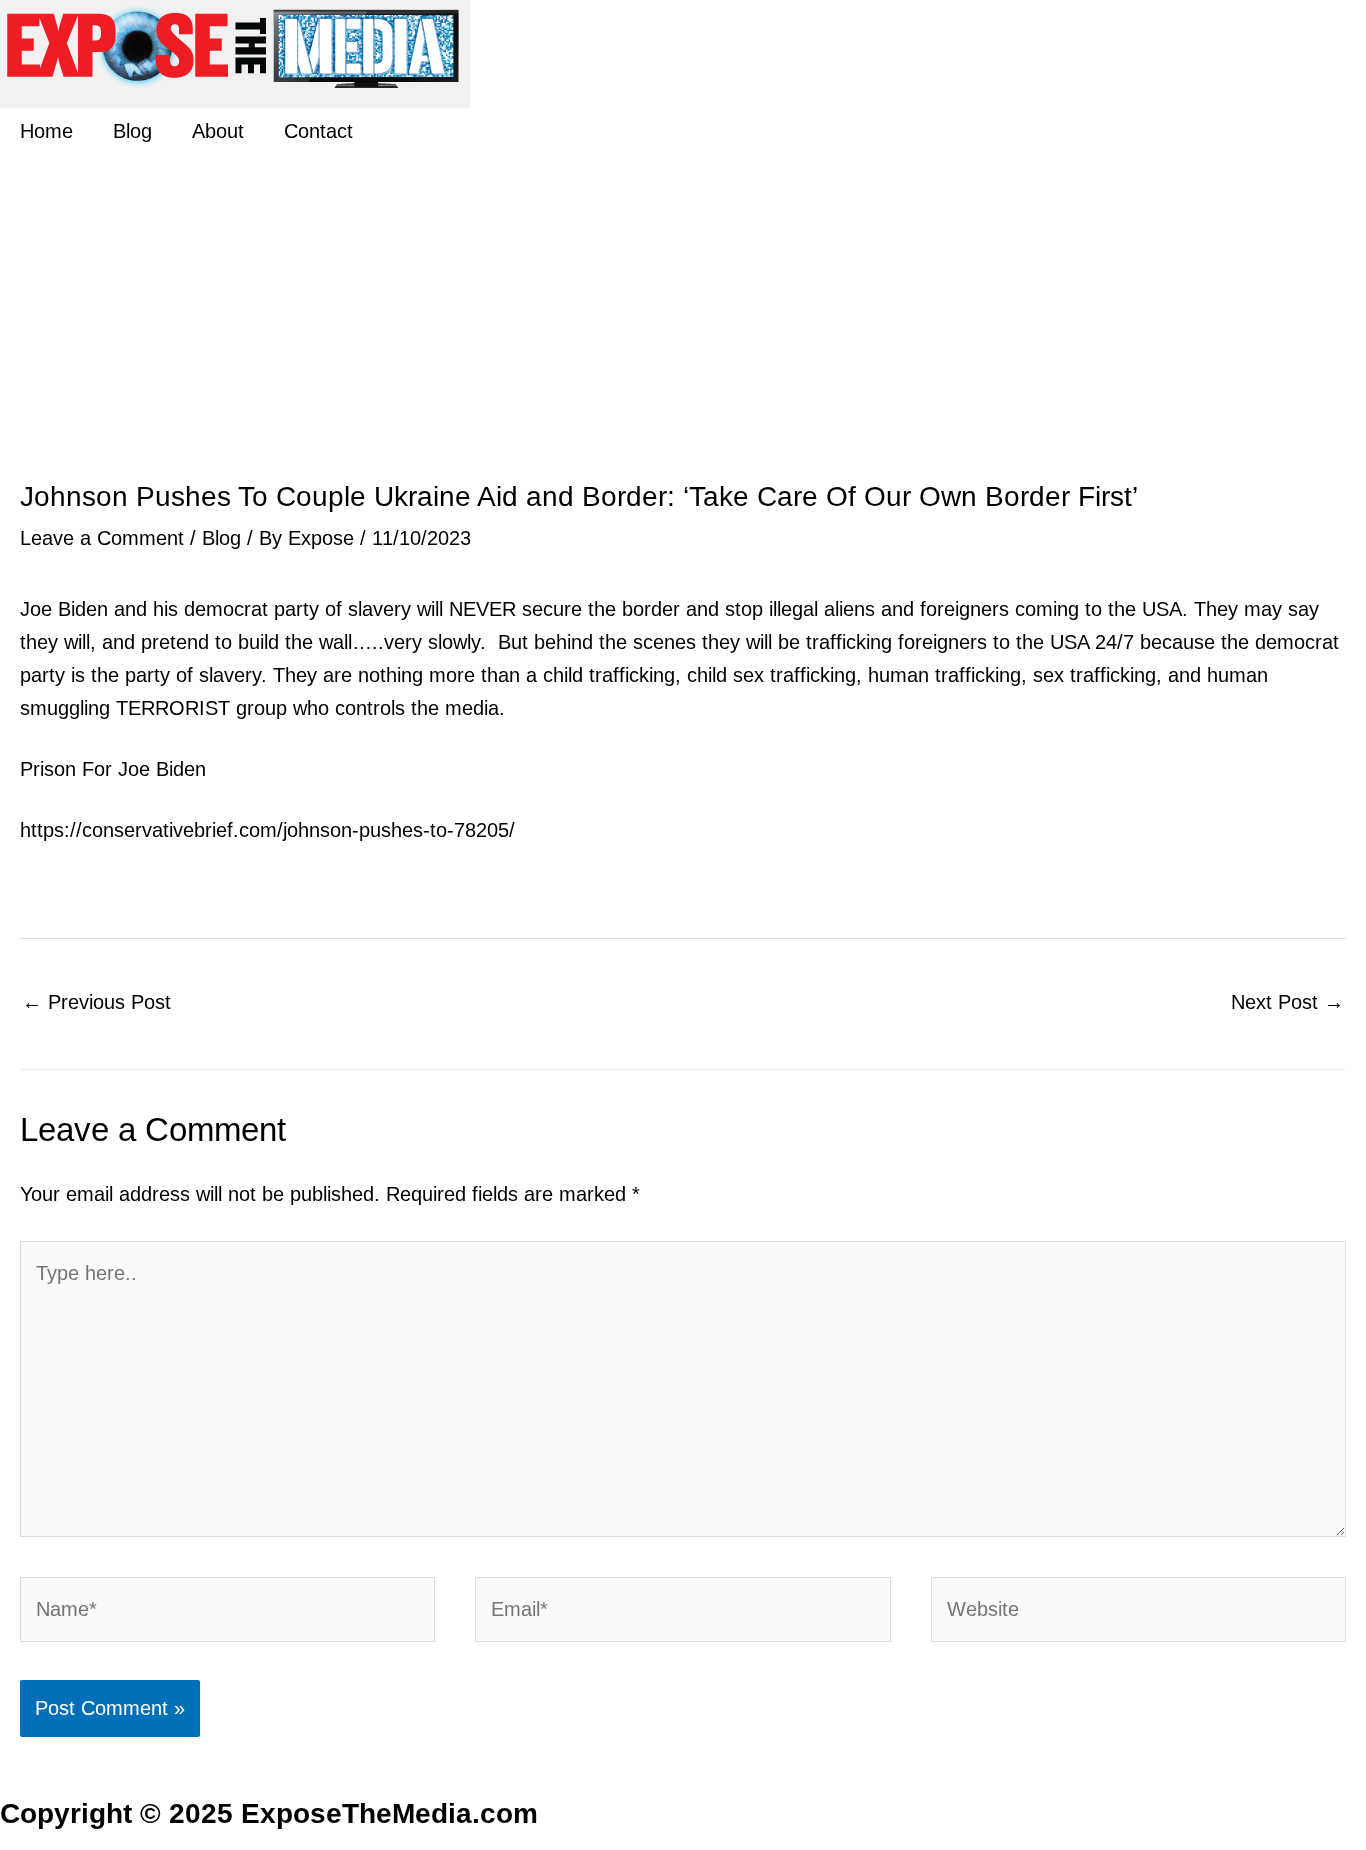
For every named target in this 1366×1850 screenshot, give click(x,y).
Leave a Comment (102, 538)
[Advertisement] (683, 332)
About (218, 131)
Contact (318, 131)
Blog (132, 131)
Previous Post (96, 1002)
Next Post (1287, 1002)
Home (46, 131)
